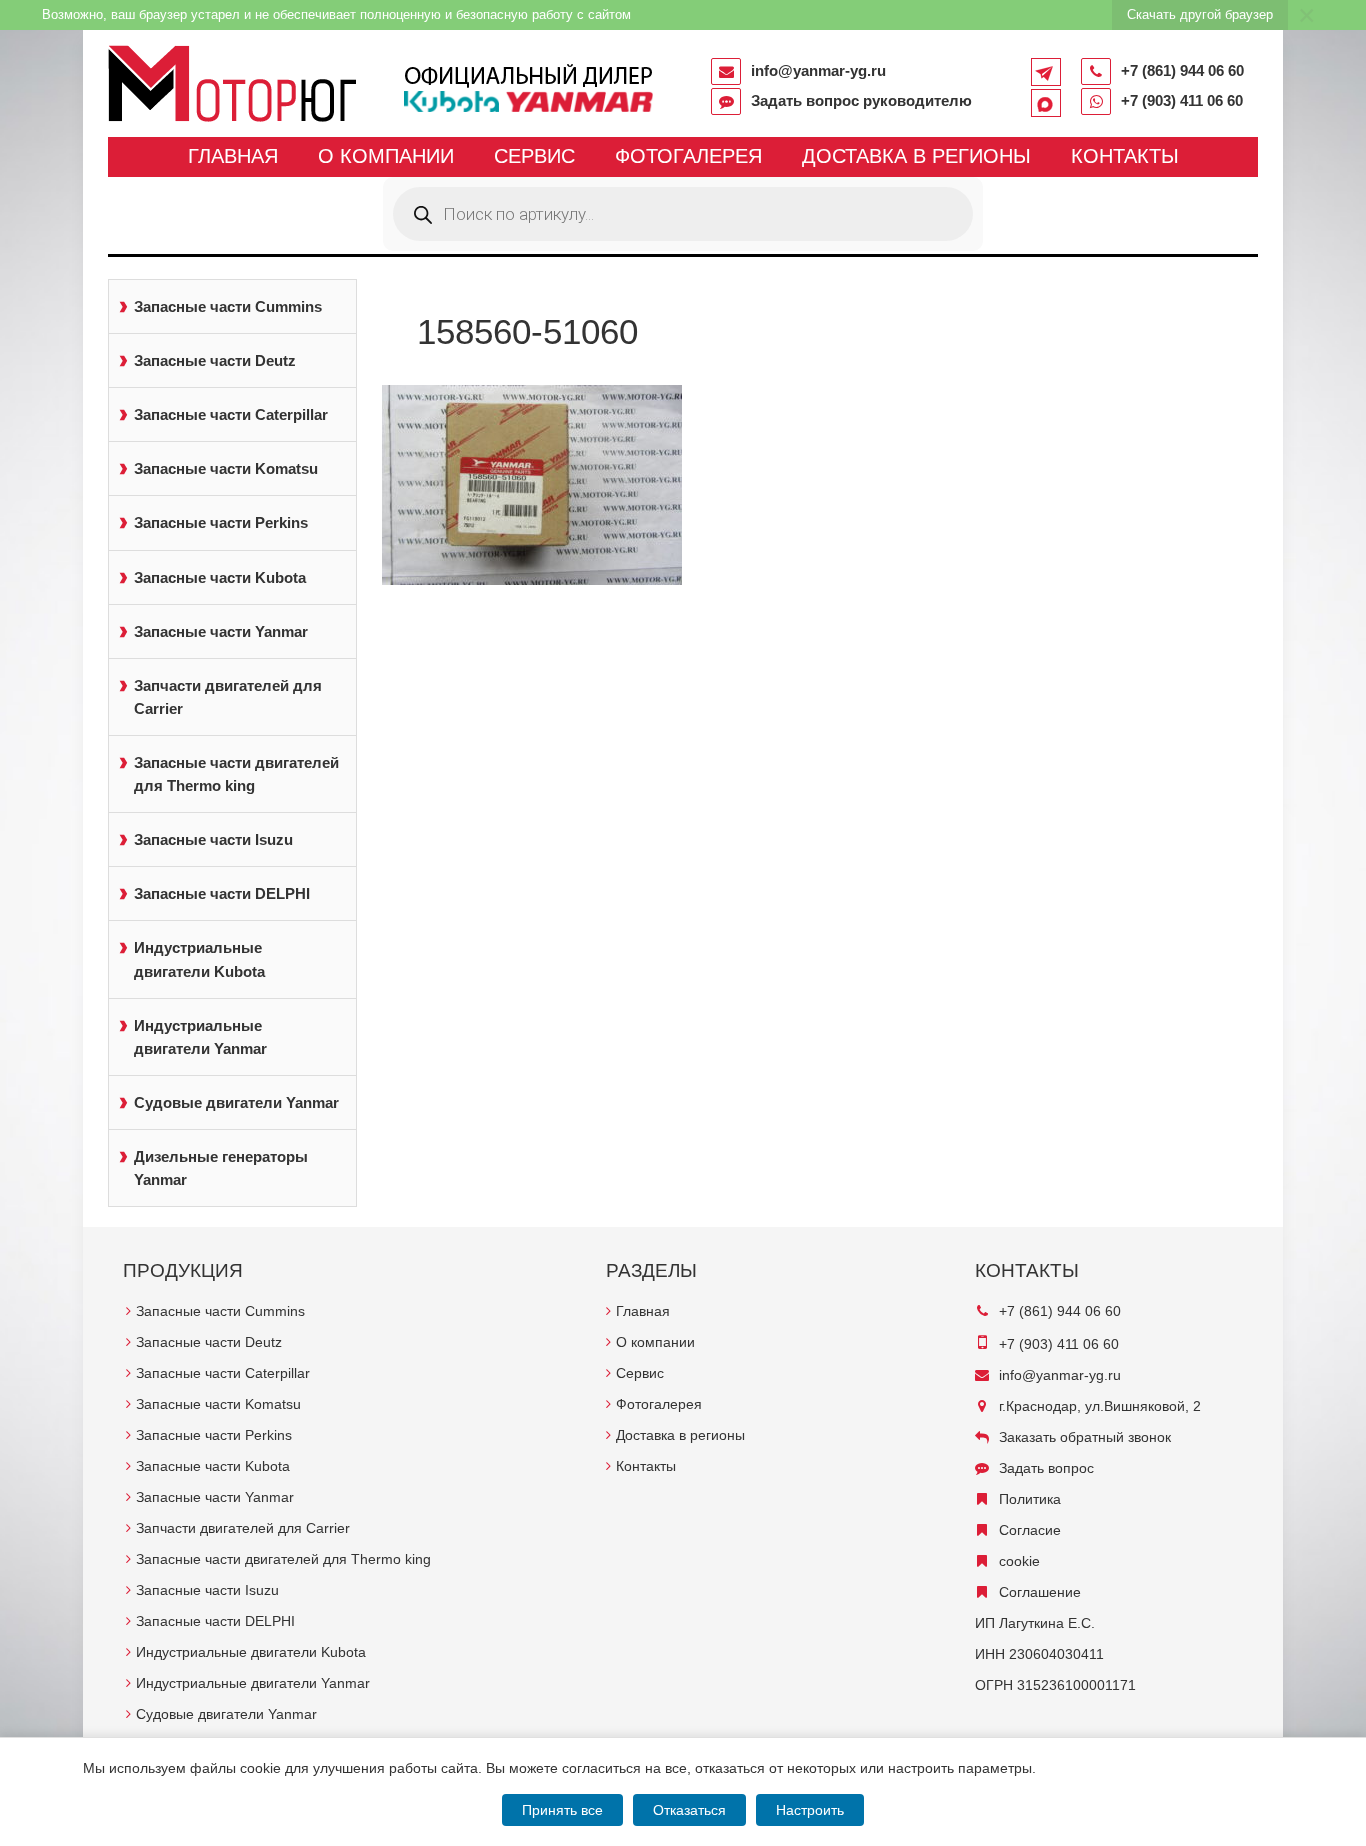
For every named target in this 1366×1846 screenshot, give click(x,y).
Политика (1030, 1499)
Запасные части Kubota (220, 577)
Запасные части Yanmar (221, 631)
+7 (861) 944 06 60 (1182, 70)
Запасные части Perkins (221, 522)
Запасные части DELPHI (222, 893)
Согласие (1030, 1530)
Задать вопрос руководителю (861, 100)
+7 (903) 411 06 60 (1182, 100)
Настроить (810, 1810)
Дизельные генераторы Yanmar (221, 1168)
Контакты (1125, 156)
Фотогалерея (688, 156)
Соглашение (1040, 1592)
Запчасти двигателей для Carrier (228, 697)
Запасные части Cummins (228, 306)
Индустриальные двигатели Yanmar (200, 1037)
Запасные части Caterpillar (231, 414)
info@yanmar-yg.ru (818, 70)
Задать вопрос (1046, 1468)
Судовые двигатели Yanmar (236, 1102)
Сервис (534, 156)
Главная (233, 156)
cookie (1019, 1561)
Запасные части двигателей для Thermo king (236, 774)
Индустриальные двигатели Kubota (199, 959)
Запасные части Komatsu (226, 468)
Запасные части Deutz (215, 360)
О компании (386, 156)
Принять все (562, 1810)
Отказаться (689, 1810)
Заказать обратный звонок (1085, 1437)
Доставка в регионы (916, 156)
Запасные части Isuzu (213, 839)
